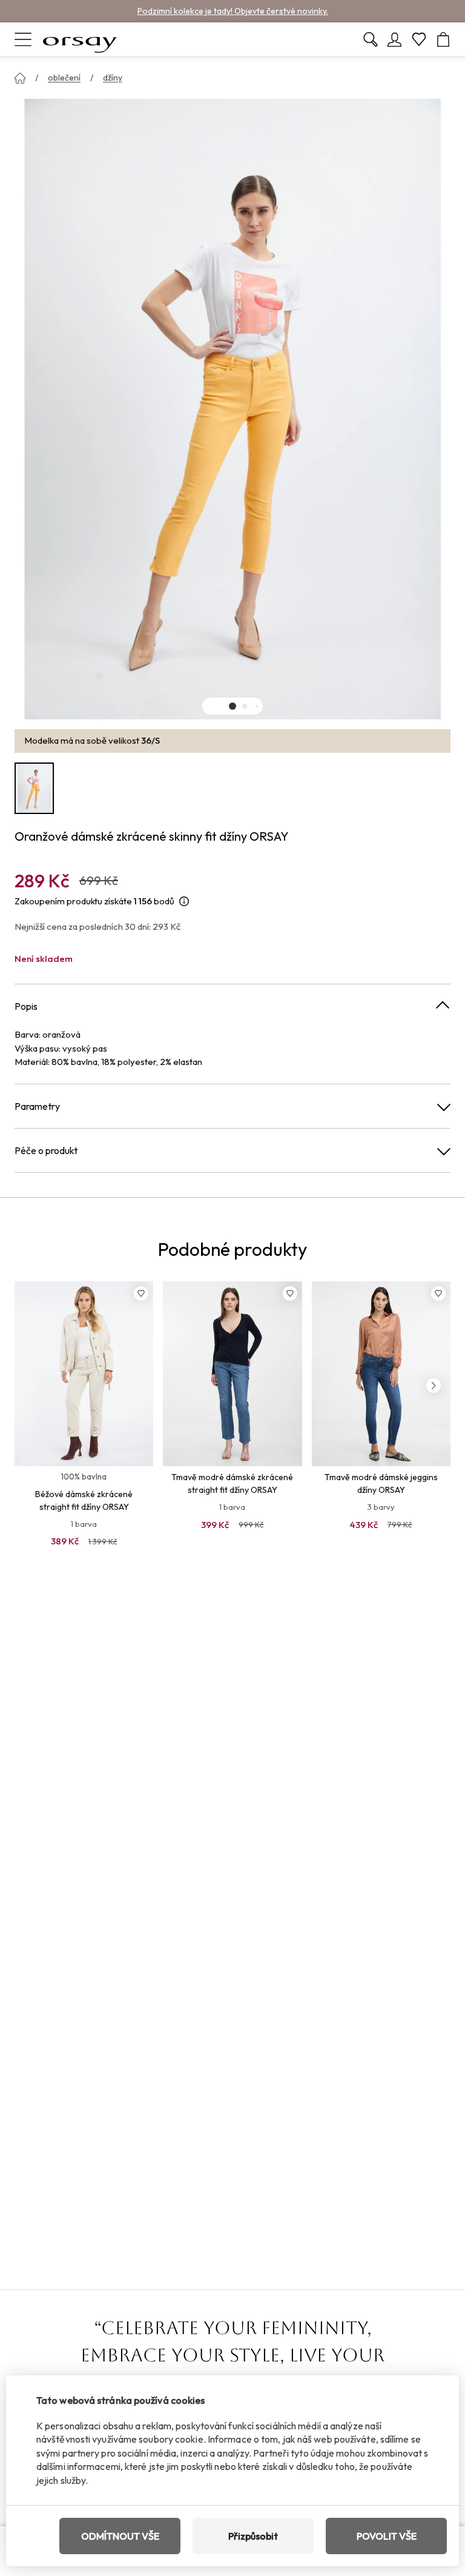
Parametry (37, 1106)
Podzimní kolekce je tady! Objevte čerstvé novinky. (233, 11)
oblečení (64, 78)
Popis (26, 1006)
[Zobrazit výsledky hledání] (371, 39)
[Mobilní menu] (23, 39)
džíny (113, 78)
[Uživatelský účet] (395, 39)
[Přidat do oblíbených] (141, 1293)
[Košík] (443, 39)
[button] (232, 706)
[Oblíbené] (419, 39)
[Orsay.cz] (80, 39)
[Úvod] (20, 78)
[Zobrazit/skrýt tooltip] (184, 902)
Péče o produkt (46, 1150)
